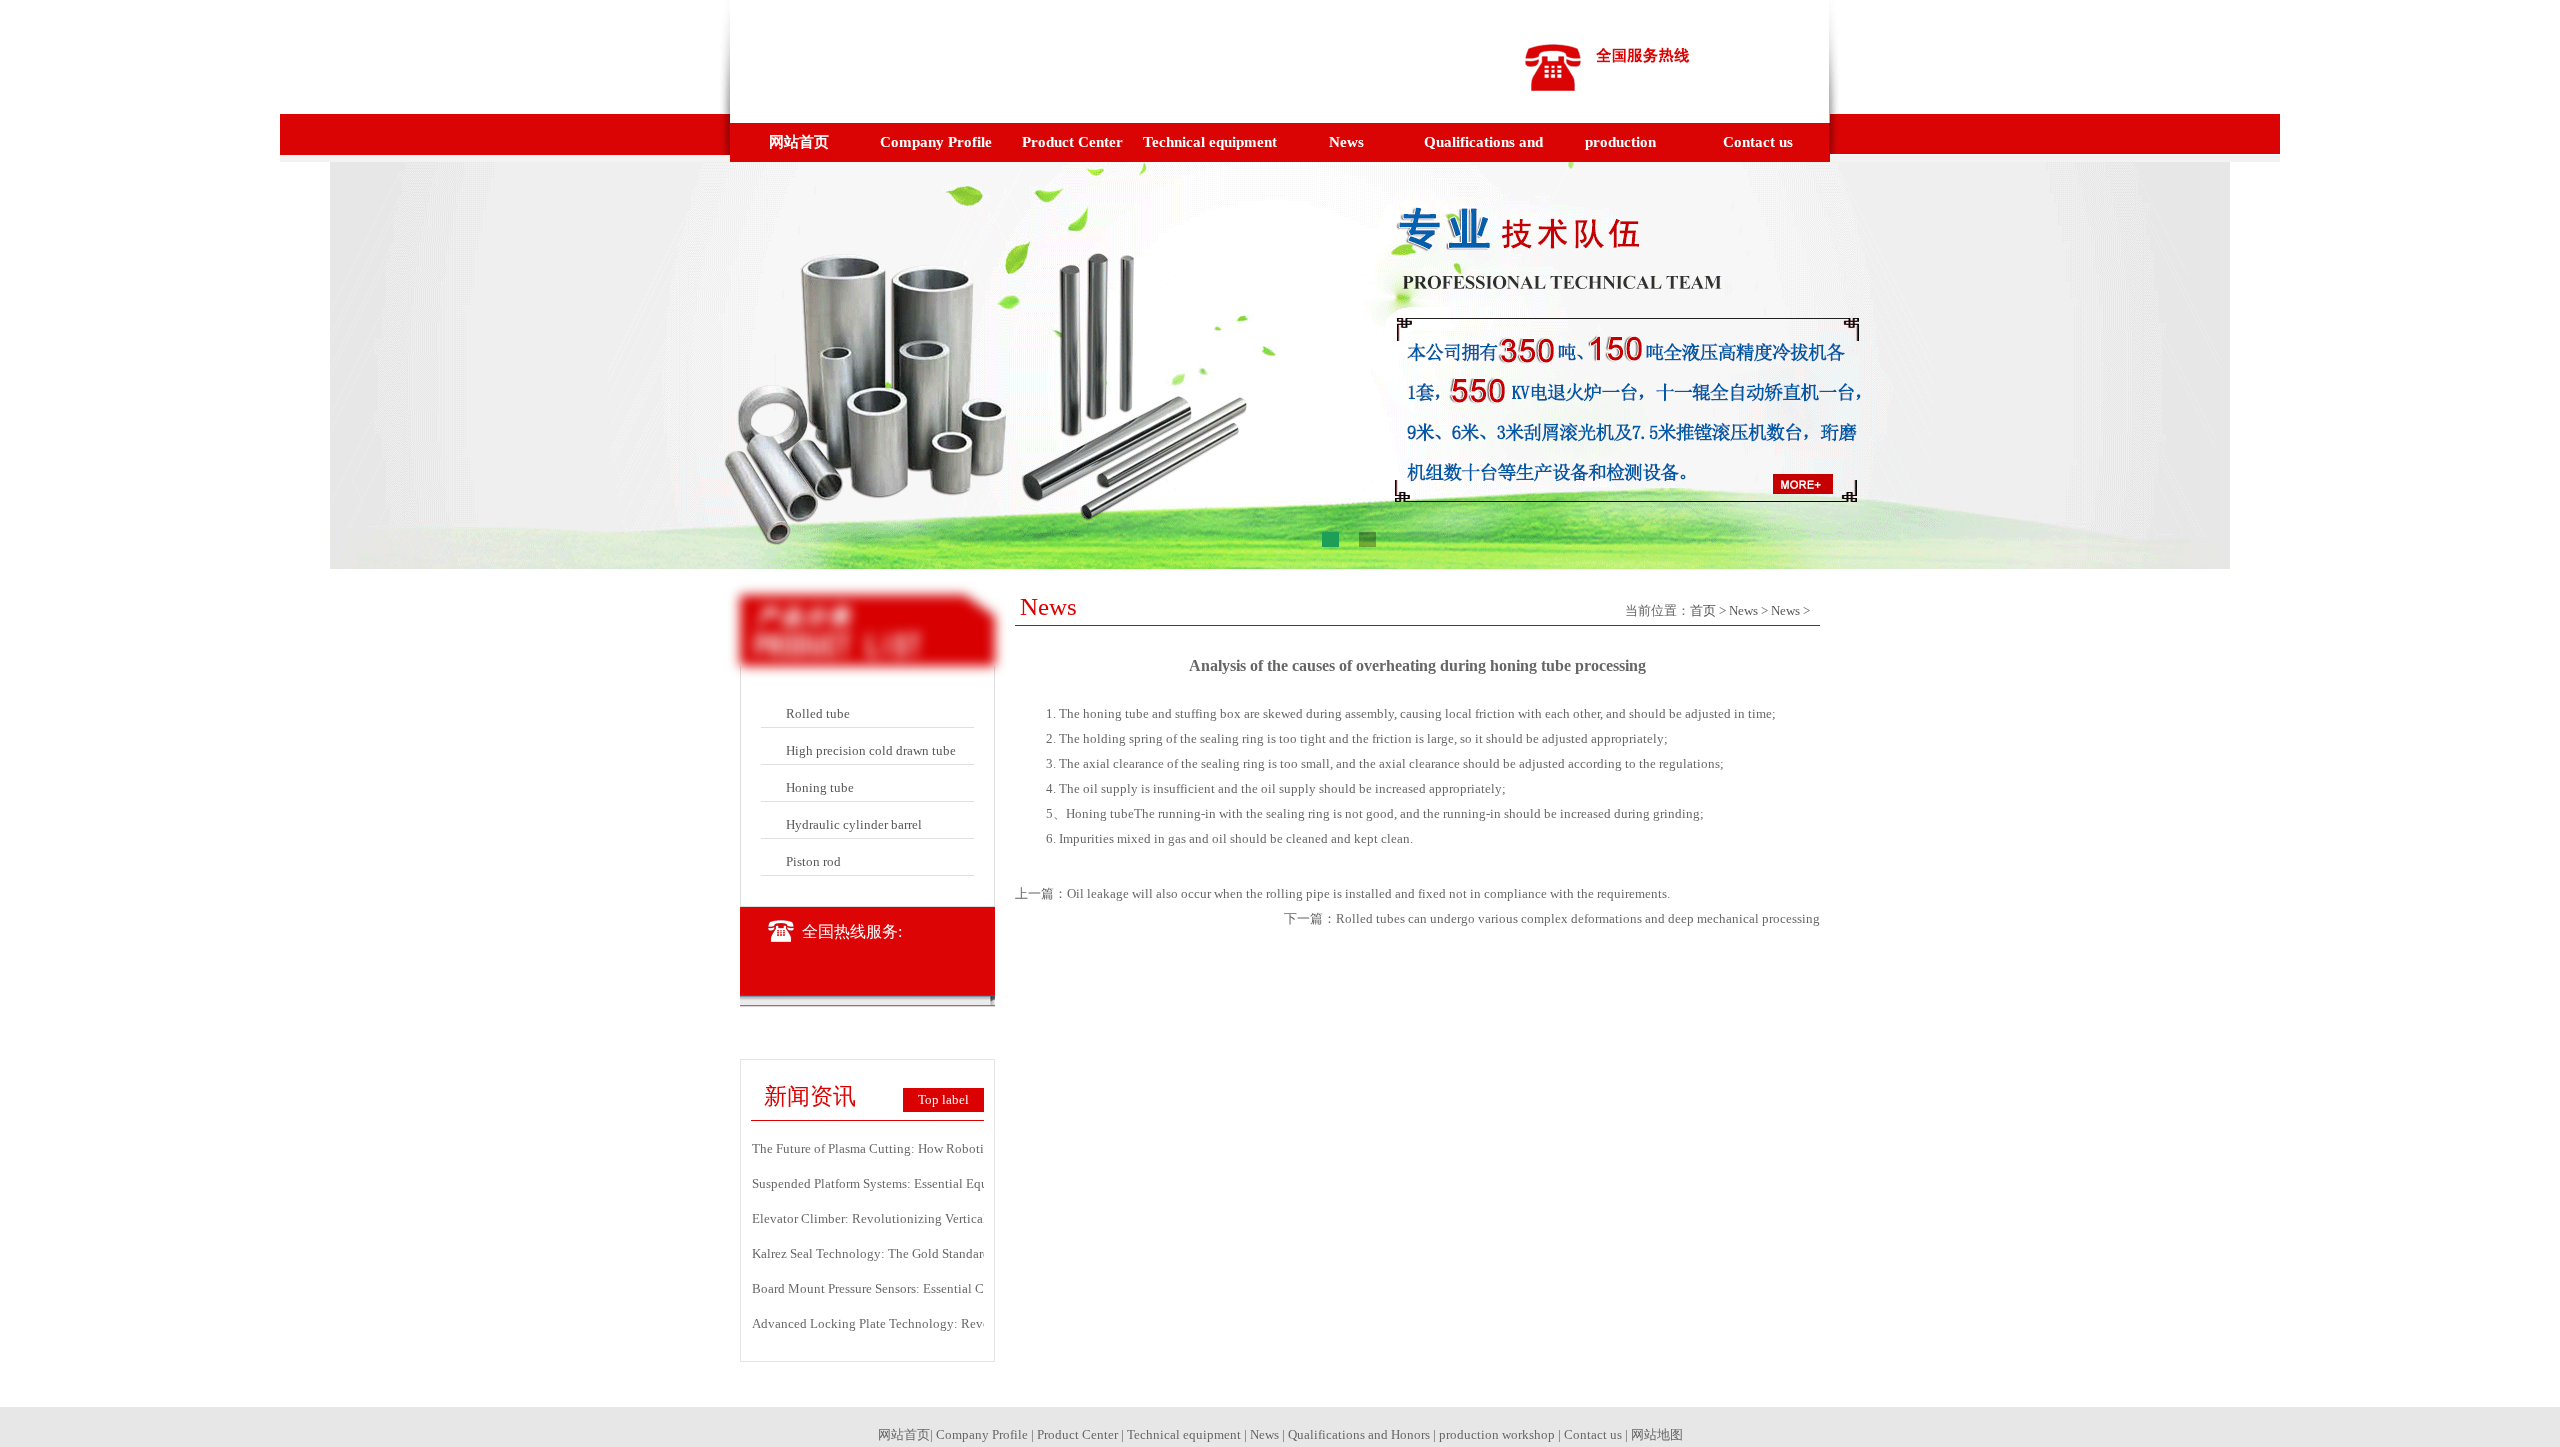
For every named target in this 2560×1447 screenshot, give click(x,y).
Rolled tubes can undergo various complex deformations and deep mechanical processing (1578, 918)
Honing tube (820, 787)
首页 (1703, 610)
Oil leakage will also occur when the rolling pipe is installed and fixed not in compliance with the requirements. (1368, 893)
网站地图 (1657, 1434)
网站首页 (799, 142)
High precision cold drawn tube (871, 750)
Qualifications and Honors (1483, 148)
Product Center (1072, 142)
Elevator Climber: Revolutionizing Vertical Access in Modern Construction (956, 1218)
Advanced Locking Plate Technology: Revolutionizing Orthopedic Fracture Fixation (981, 1323)
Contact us (1758, 142)
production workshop (1620, 148)
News (1346, 142)
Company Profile (936, 142)
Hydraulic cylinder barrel (854, 824)
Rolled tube (818, 713)
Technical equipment (1210, 142)
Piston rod (813, 861)
